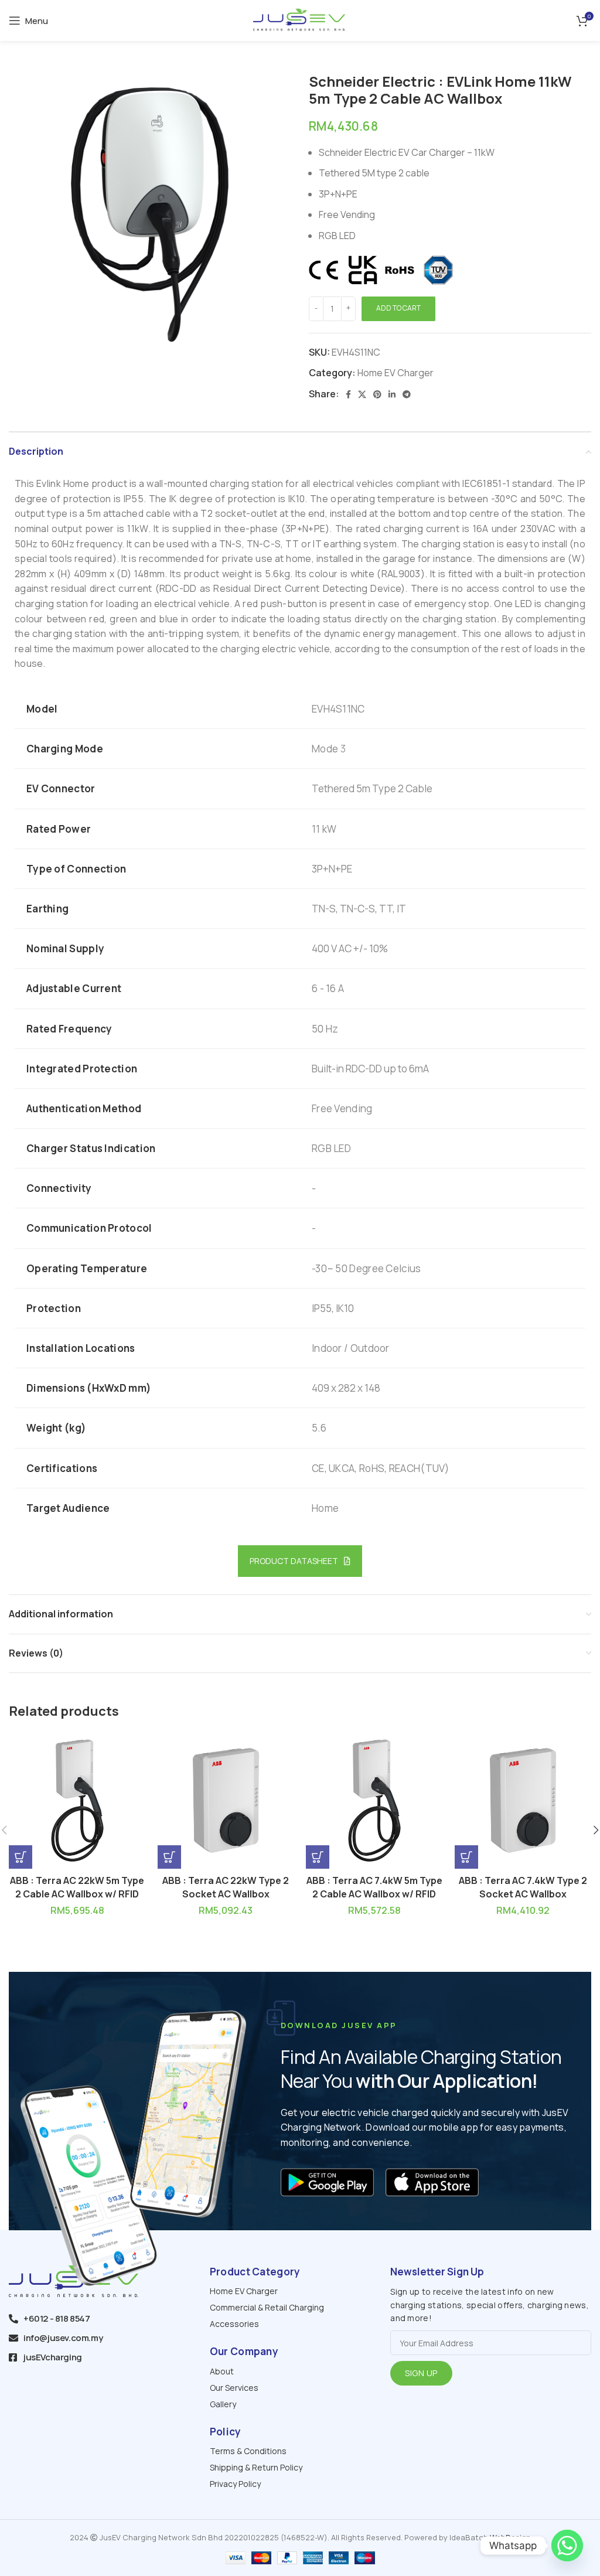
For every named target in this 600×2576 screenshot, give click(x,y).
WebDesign (510, 2537)
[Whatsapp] (567, 2546)
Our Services (234, 2388)
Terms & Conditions (248, 2451)
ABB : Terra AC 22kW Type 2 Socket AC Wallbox (226, 1887)
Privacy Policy (235, 2484)
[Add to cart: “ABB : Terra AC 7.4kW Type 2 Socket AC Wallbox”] (466, 1857)
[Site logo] (300, 19)
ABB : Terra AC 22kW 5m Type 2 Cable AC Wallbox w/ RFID (77, 1887)
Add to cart (398, 308)
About (222, 2371)
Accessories (234, 2324)
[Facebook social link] (348, 394)
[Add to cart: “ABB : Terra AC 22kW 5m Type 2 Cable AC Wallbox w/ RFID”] (21, 1857)
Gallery (223, 2404)
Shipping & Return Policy (256, 2467)
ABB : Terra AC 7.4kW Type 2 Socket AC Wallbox (523, 1887)
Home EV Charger (396, 373)
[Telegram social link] (407, 394)
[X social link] (362, 394)
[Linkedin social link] (392, 394)
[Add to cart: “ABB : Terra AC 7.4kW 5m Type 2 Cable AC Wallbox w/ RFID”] (318, 1857)
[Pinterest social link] (377, 394)
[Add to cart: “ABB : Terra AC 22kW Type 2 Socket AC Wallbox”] (169, 1857)
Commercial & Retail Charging (267, 2307)
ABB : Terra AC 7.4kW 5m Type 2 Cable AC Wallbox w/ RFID (374, 1887)
